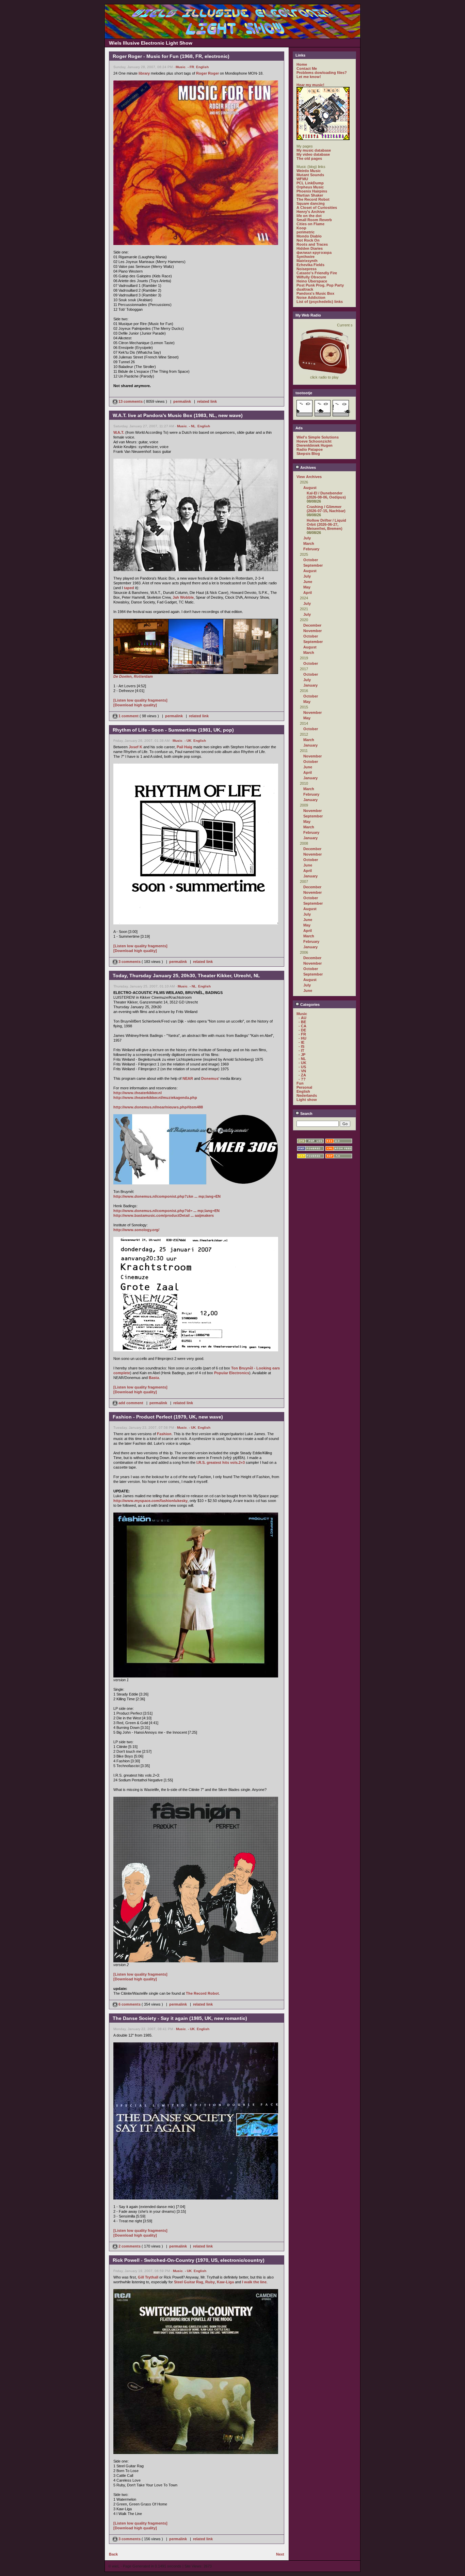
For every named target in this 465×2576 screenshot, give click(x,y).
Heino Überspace (312, 281)
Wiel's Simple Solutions (318, 437)
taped (129, 588)
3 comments (130, 962)
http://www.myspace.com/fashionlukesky (150, 1501)
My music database (314, 150)
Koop (301, 228)
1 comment (129, 716)
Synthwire (306, 257)
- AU (302, 1018)
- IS (301, 1046)
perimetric (306, 232)
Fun (300, 1083)
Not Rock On (308, 240)
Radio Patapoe (310, 449)
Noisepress (307, 269)
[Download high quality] (135, 705)
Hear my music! (310, 85)
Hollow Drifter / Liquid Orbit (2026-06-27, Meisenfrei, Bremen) (326, 524)
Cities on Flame (310, 224)
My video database (313, 154)
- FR (191, 67)
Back (113, 2554)
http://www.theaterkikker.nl (138, 1093)
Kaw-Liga (225, 2282)
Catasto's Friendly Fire (317, 273)
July (307, 538)
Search (306, 1114)
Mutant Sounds (310, 175)
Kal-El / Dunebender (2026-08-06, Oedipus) (326, 495)
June (308, 582)
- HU (302, 1038)
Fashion (164, 1434)
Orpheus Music (310, 187)
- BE (302, 1022)
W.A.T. (119, 432)
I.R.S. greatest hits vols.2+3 (221, 1462)
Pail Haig (185, 747)
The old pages (309, 158)
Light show (307, 1100)
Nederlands (307, 1095)
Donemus (210, 1078)
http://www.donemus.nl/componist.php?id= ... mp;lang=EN (166, 1211)
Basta (154, 1378)
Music (181, 67)
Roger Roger (207, 73)
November (312, 631)
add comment (131, 1403)
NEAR (188, 1078)
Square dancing (311, 203)
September (313, 565)
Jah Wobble (183, 597)
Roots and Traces (312, 244)
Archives (308, 467)
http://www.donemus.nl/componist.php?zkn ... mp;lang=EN (167, 1196)
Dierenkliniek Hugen (315, 445)
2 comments (130, 2246)
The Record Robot (202, 1993)
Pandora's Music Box (315, 293)
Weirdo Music (309, 171)
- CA (302, 1026)
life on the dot (309, 216)
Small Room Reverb (314, 220)
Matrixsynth (307, 261)
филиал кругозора (314, 252)
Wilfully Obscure (311, 277)
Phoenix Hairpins (312, 191)
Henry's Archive (311, 212)
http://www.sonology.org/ (136, 1230)
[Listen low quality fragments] (140, 700)
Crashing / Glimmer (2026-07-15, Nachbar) (326, 509)
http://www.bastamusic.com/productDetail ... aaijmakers (164, 1215)
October (311, 560)
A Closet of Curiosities (317, 208)
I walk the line (254, 2282)
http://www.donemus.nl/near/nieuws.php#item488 (158, 1107)
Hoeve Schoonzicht (314, 441)
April (308, 593)
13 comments (131, 401)
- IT (301, 1051)
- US (302, 1067)
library (144, 73)
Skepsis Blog (308, 454)
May (307, 587)
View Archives (309, 477)
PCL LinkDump (310, 183)
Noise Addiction (311, 297)
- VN (302, 1071)
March (309, 543)
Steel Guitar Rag (189, 2282)
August (310, 488)
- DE (302, 1030)
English (202, 67)
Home (302, 64)
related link (207, 401)
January (310, 685)
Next (280, 2554)
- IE (301, 1042)
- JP (302, 1055)
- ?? (302, 1079)
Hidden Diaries (310, 248)
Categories (309, 1005)
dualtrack (305, 289)
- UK (188, 741)
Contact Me (307, 68)
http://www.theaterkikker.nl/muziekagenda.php (155, 1098)
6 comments (130, 2004)
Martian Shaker (310, 195)
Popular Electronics (232, 1373)
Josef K (135, 747)
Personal (304, 1087)
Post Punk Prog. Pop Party (320, 285)
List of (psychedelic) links (320, 302)
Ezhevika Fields (310, 265)
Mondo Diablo (309, 236)
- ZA (302, 1075)
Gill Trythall (148, 2277)
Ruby (210, 2282)
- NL (192, 426)
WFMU (302, 179)
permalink (182, 401)
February (311, 549)
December (312, 625)
